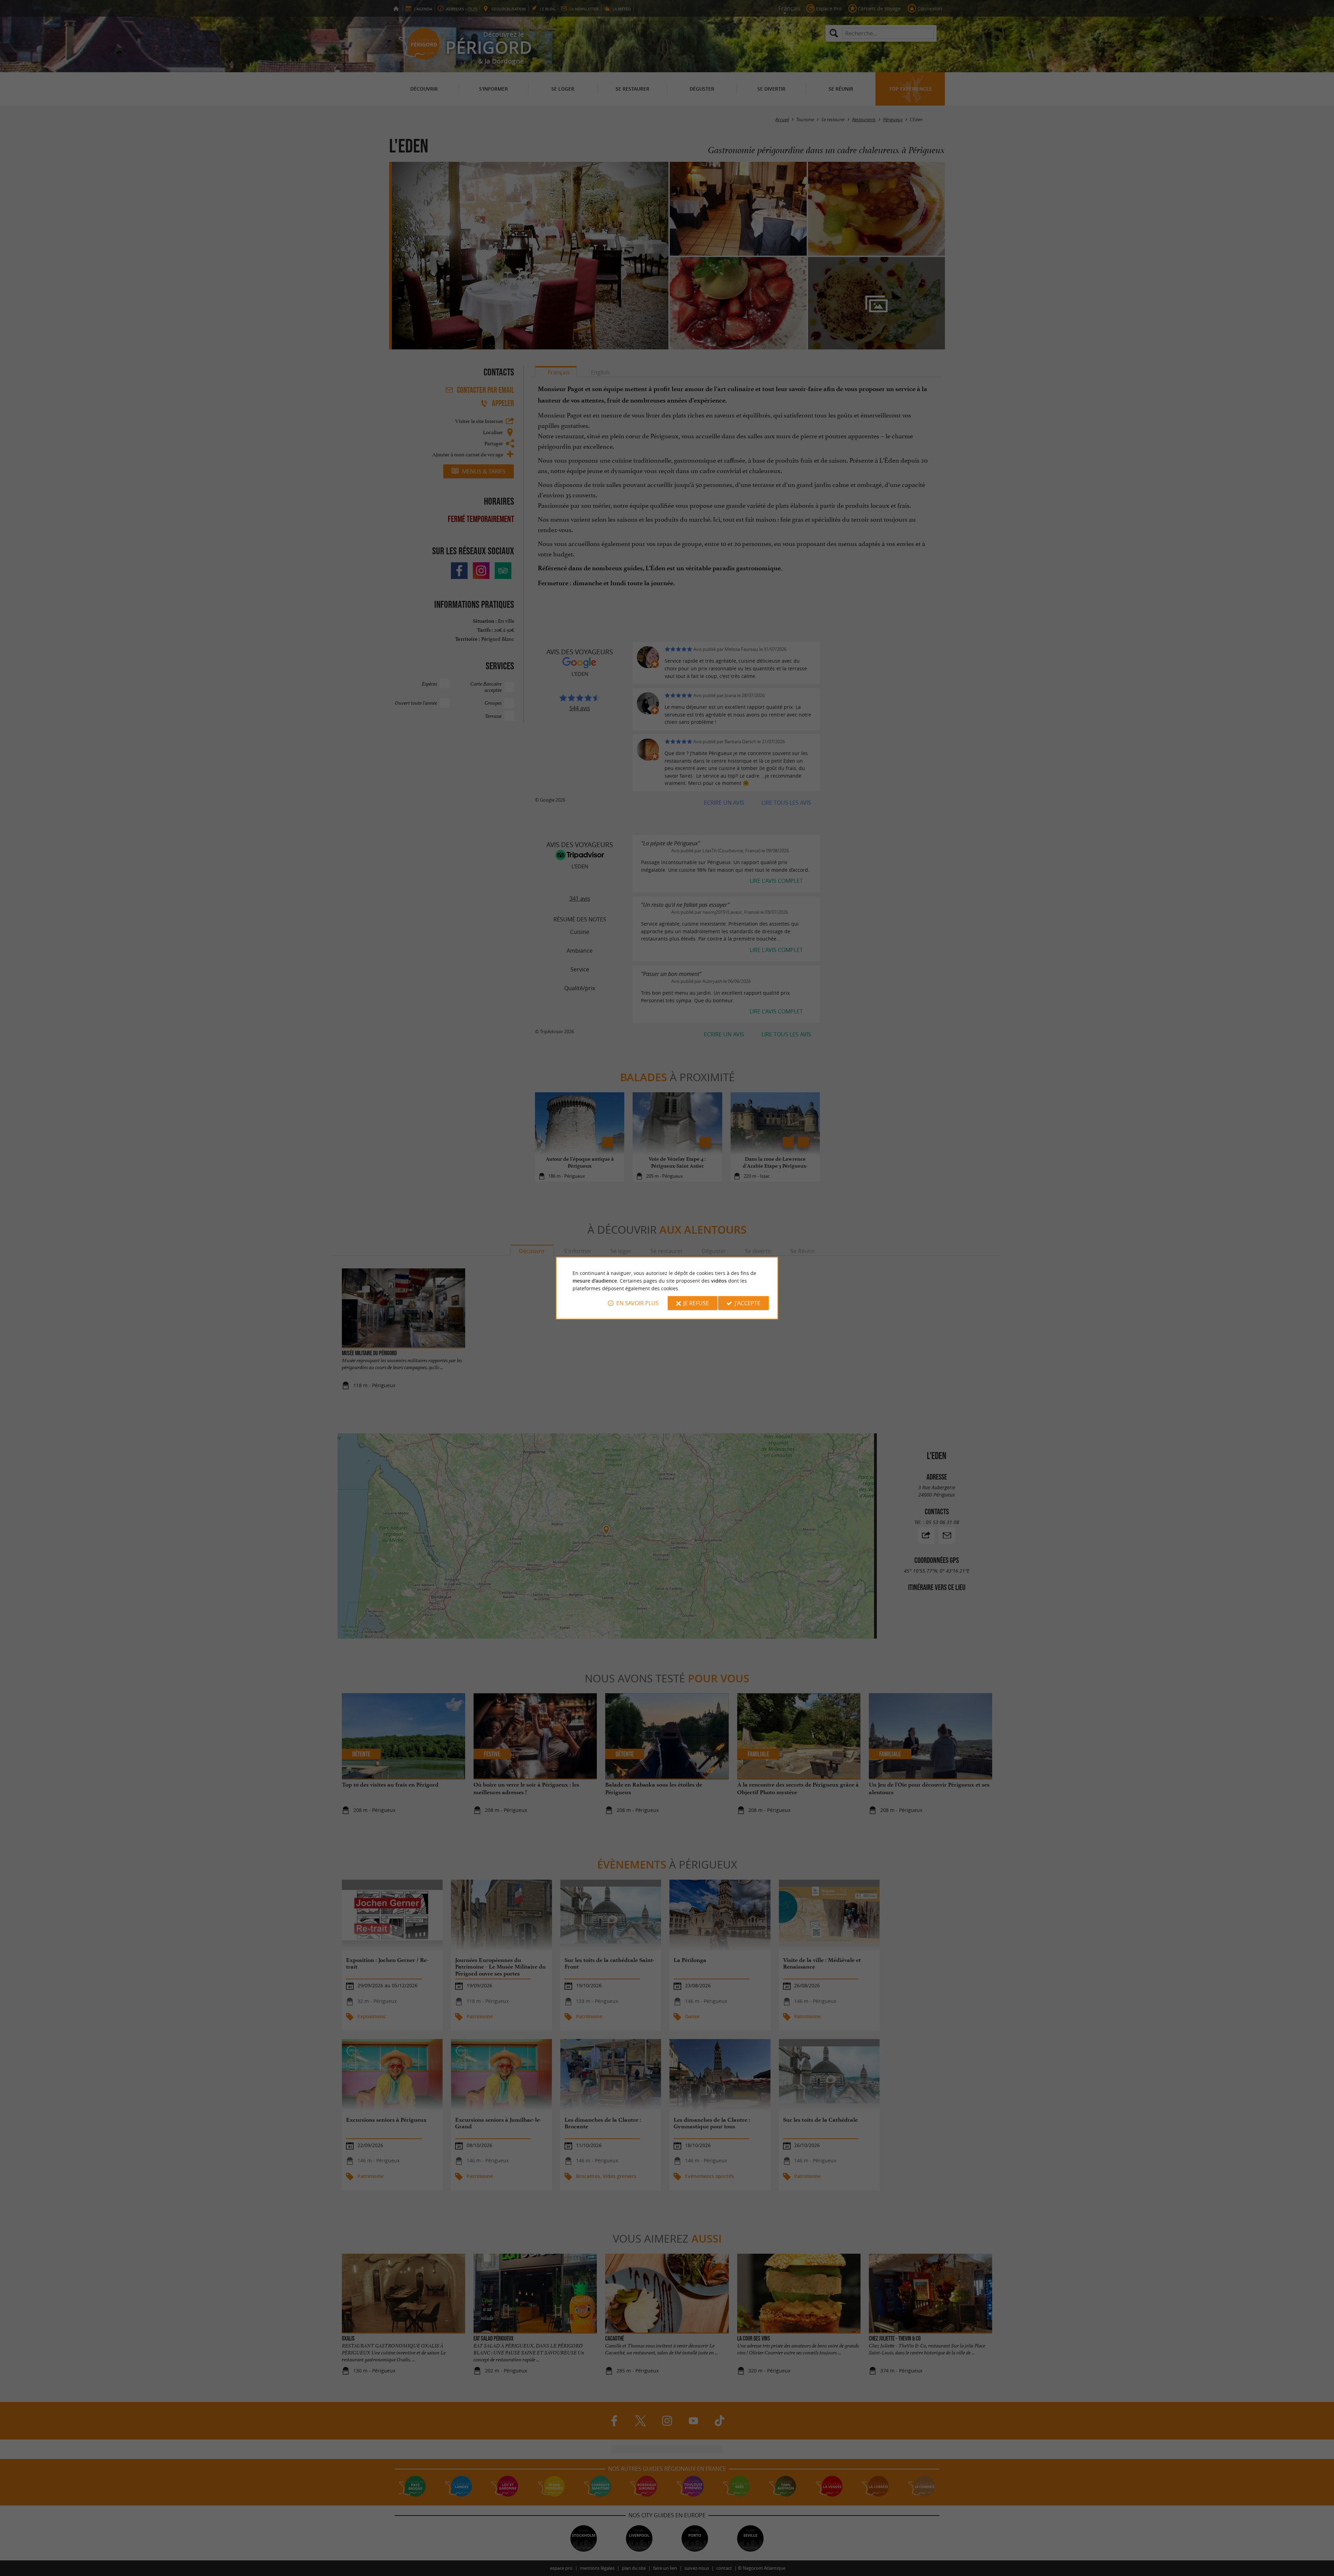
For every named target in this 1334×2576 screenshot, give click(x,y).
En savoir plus (637, 1303)
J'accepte (748, 1303)
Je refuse (696, 1303)
